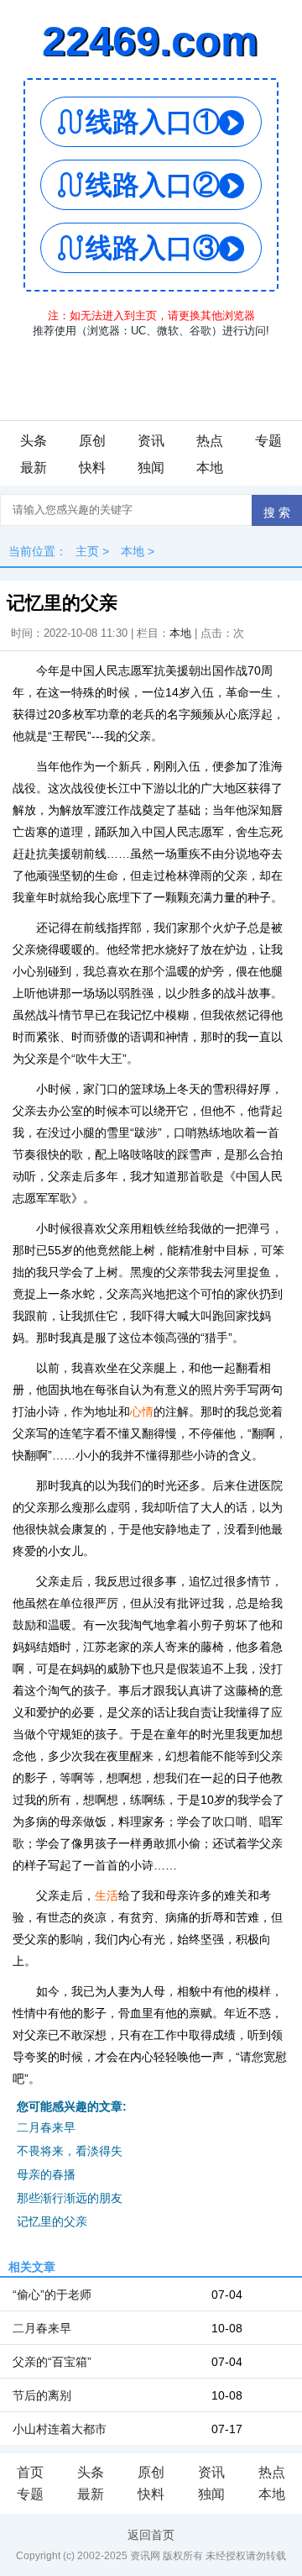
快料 (92, 468)
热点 (210, 441)
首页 (30, 2472)
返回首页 (151, 2535)
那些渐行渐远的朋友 (70, 2198)
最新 (34, 468)
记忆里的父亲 (52, 2221)
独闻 (151, 468)
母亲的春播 (46, 2174)
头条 (34, 441)
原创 (92, 441)
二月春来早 (46, 2127)
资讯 (151, 441)
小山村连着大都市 (60, 2429)
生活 (107, 1895)
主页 (87, 551)
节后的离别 (42, 2395)
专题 (268, 441)
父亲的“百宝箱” (52, 2362)
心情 (142, 1412)
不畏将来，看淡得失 (70, 2151)
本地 (210, 468)
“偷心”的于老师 (52, 2295)
